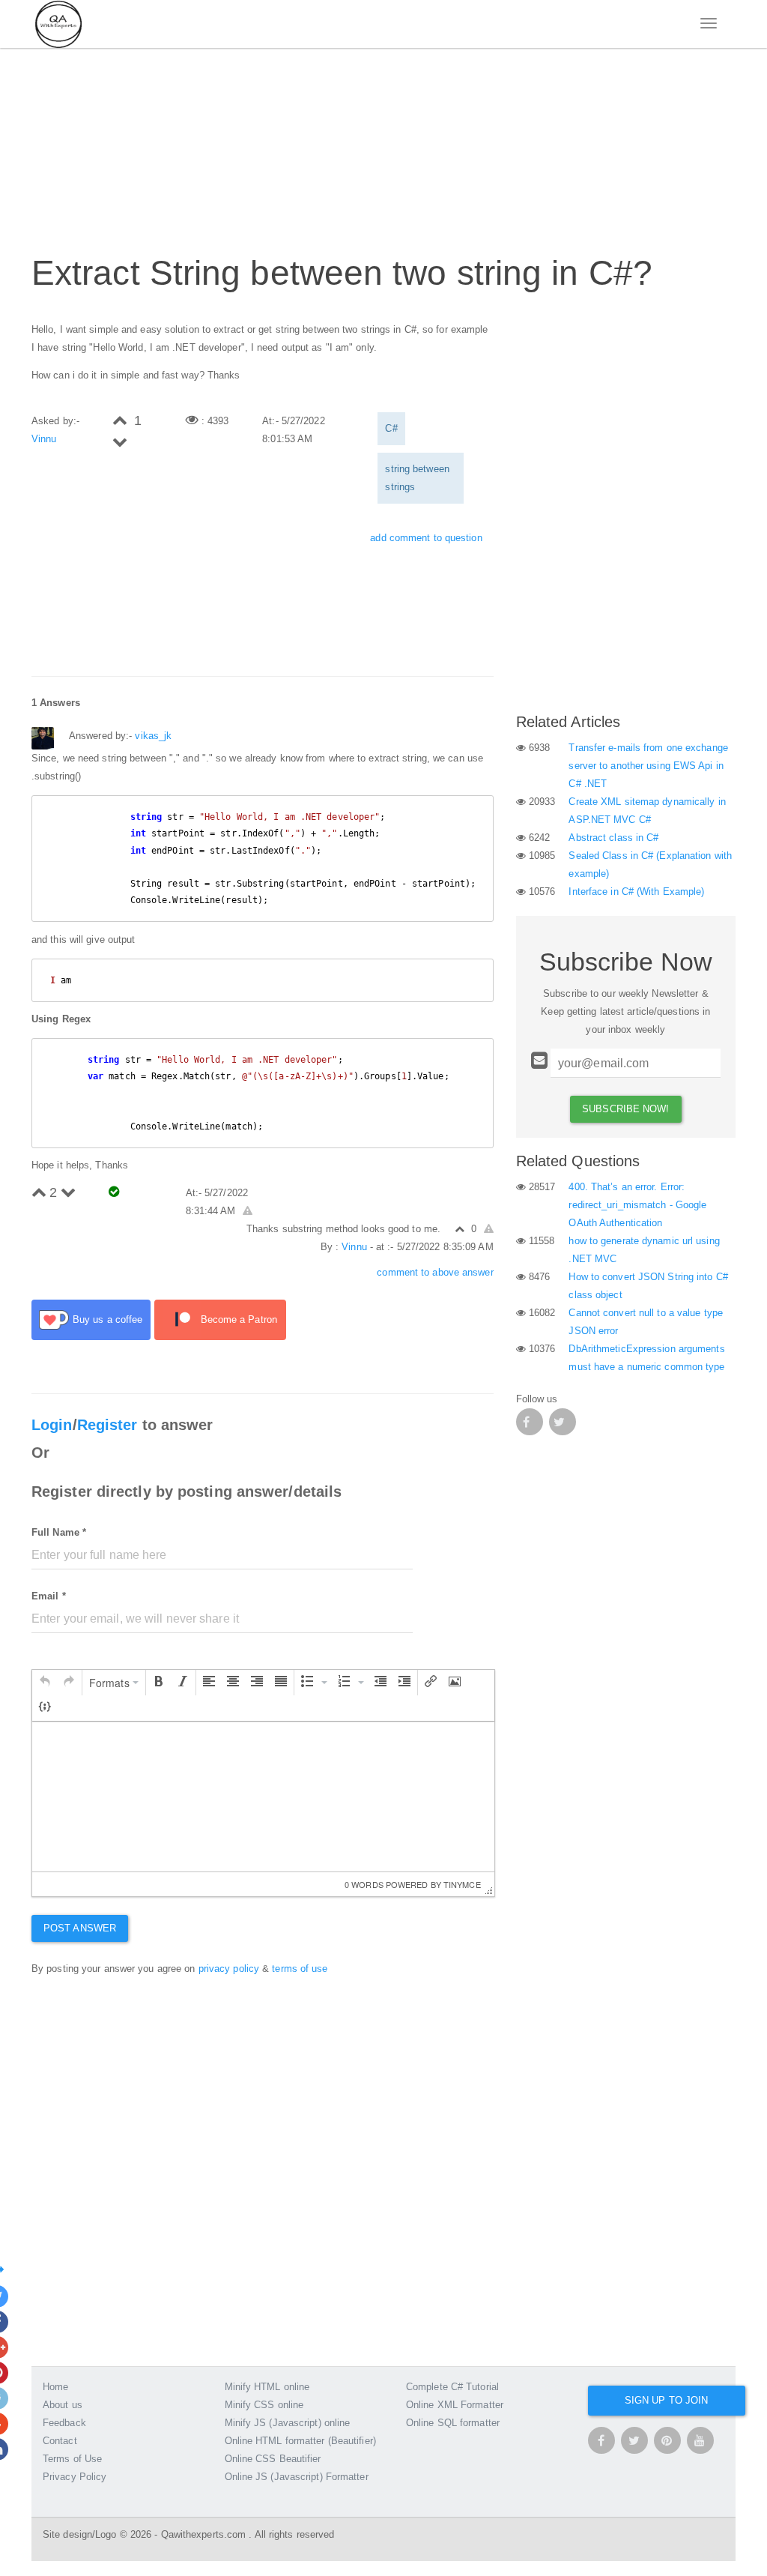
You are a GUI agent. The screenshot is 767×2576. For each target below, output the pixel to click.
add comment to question (426, 538)
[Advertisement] (304, 143)
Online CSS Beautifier (273, 2459)
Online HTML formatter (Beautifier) (300, 2441)
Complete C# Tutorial (452, 2387)
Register (107, 1425)
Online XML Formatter (455, 2405)
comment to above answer (435, 1272)
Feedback (64, 2423)
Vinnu (44, 439)
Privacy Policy (75, 2477)
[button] (45, 1683)
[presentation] (45, 1683)
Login (52, 1425)
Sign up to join (667, 2400)
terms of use (300, 1969)
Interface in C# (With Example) (636, 892)
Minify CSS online (264, 2405)
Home (55, 2387)
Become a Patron (239, 1319)
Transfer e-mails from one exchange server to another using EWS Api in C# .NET (648, 766)
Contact (60, 2441)
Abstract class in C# (613, 838)
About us (63, 2405)
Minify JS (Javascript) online (288, 2423)
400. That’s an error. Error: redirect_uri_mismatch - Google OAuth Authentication (637, 1205)
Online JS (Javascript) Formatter (297, 2477)
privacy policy (229, 1969)
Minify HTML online (267, 2387)
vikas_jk (153, 736)
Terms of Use (72, 2459)
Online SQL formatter (453, 2423)
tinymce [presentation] (462, 1884)
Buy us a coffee (108, 1319)
